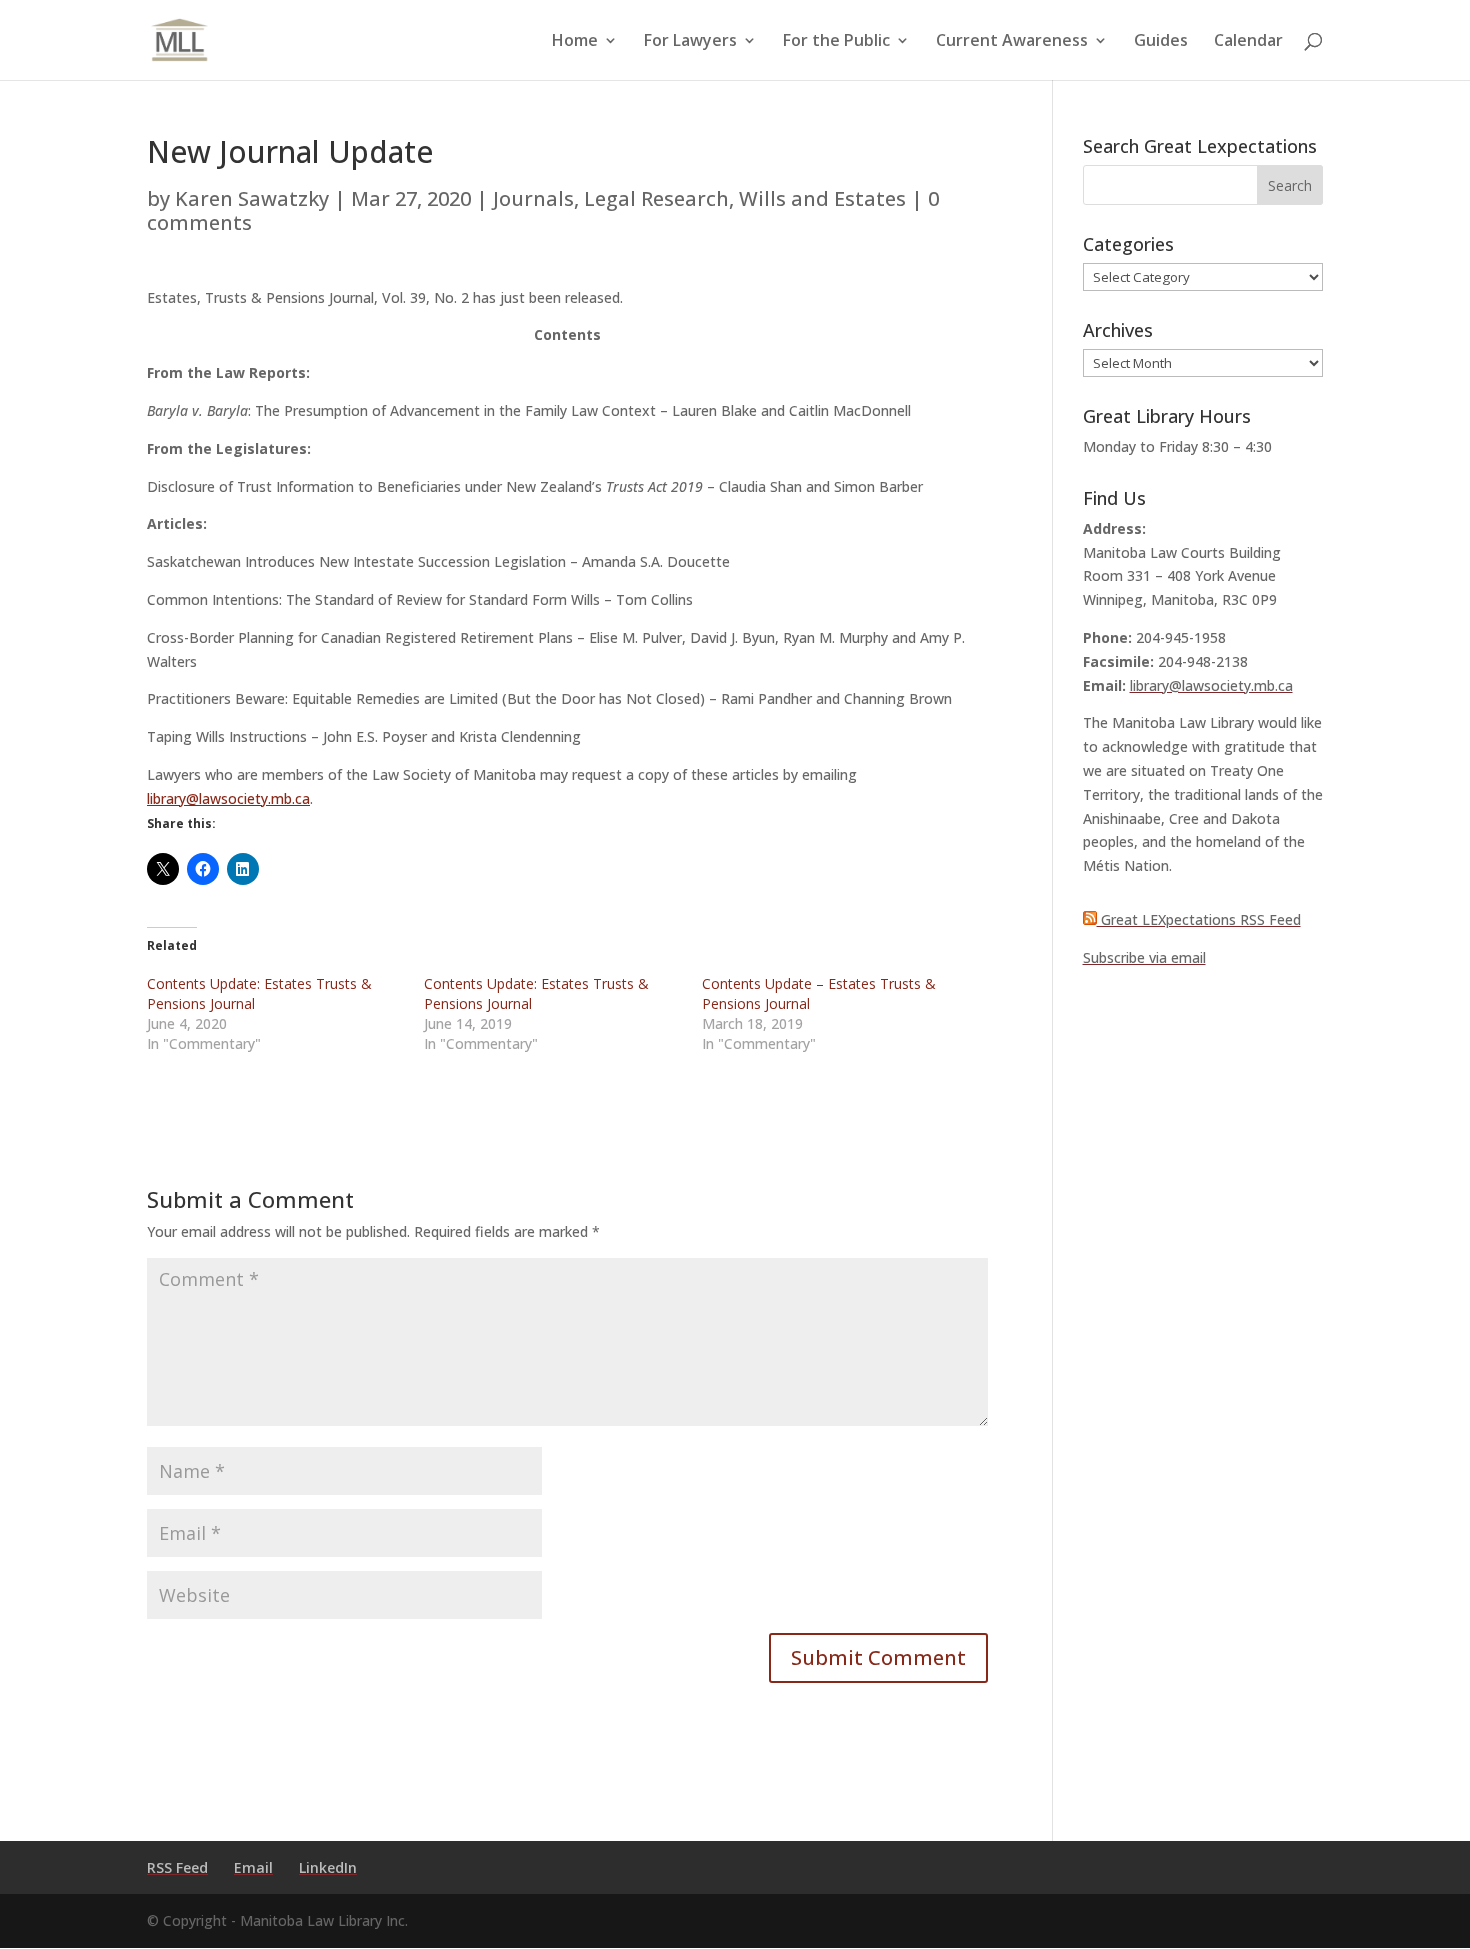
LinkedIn (328, 1867)
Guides (1161, 42)
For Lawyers (690, 42)
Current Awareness (1012, 42)
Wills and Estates (822, 198)
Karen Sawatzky (252, 198)
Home (575, 42)
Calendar (1248, 42)
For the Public (836, 42)
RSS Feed (177, 1867)
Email (253, 1867)
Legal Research (656, 198)
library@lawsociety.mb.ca (228, 798)
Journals (533, 198)
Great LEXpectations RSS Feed (1199, 919)
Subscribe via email (1144, 957)
